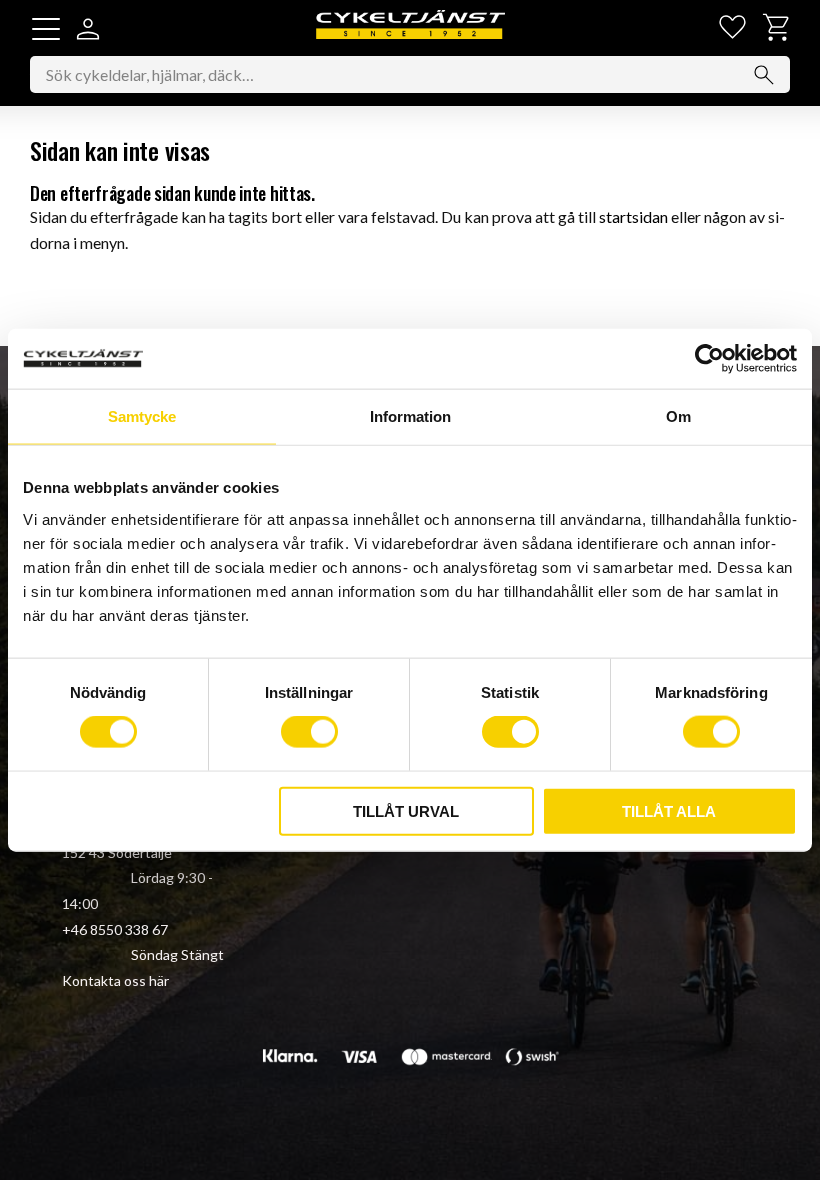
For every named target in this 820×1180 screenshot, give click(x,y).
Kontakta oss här (115, 980)
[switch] (309, 732)
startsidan (633, 216)
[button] (46, 29)
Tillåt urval (406, 810)
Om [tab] (678, 416)
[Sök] (764, 75)
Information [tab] (410, 416)
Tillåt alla (669, 810)
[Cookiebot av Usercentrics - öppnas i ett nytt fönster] (709, 359)
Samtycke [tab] (142, 416)
